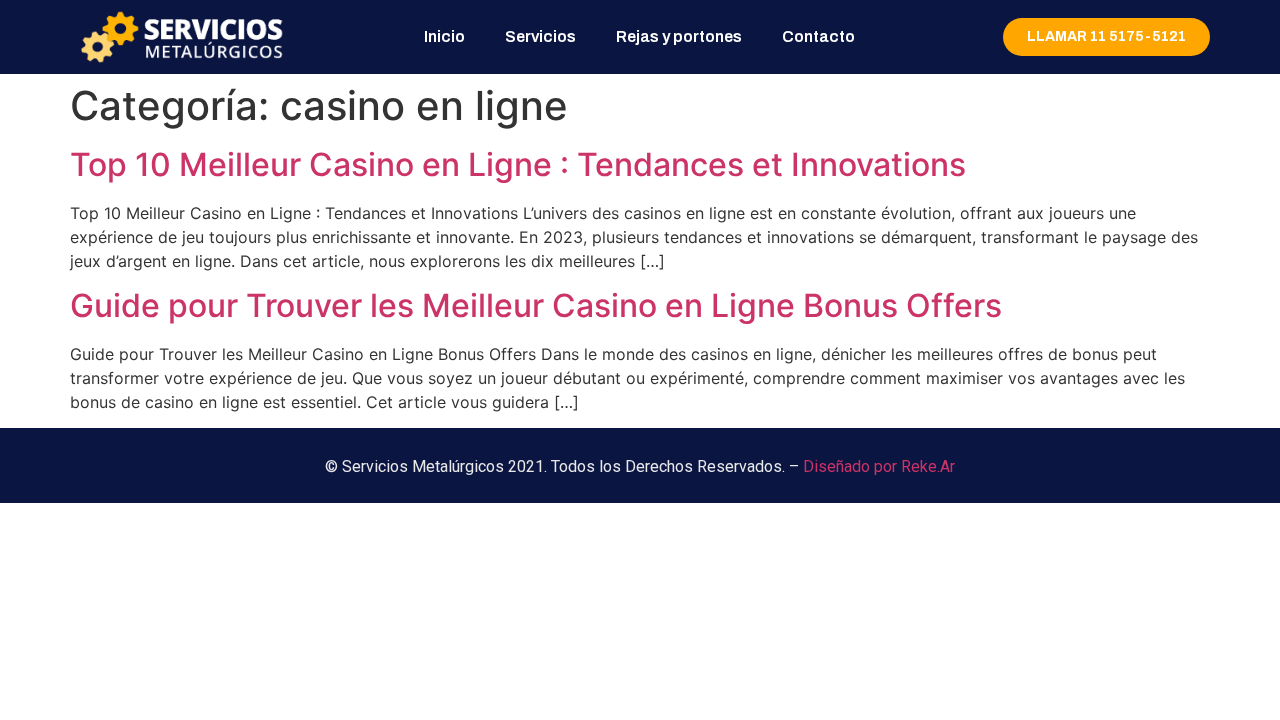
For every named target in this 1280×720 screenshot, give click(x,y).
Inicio (444, 36)
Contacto (818, 36)
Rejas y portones (679, 36)
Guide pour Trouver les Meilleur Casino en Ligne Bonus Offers (536, 305)
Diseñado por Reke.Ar (879, 466)
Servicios (540, 36)
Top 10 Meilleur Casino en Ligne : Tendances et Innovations (518, 164)
